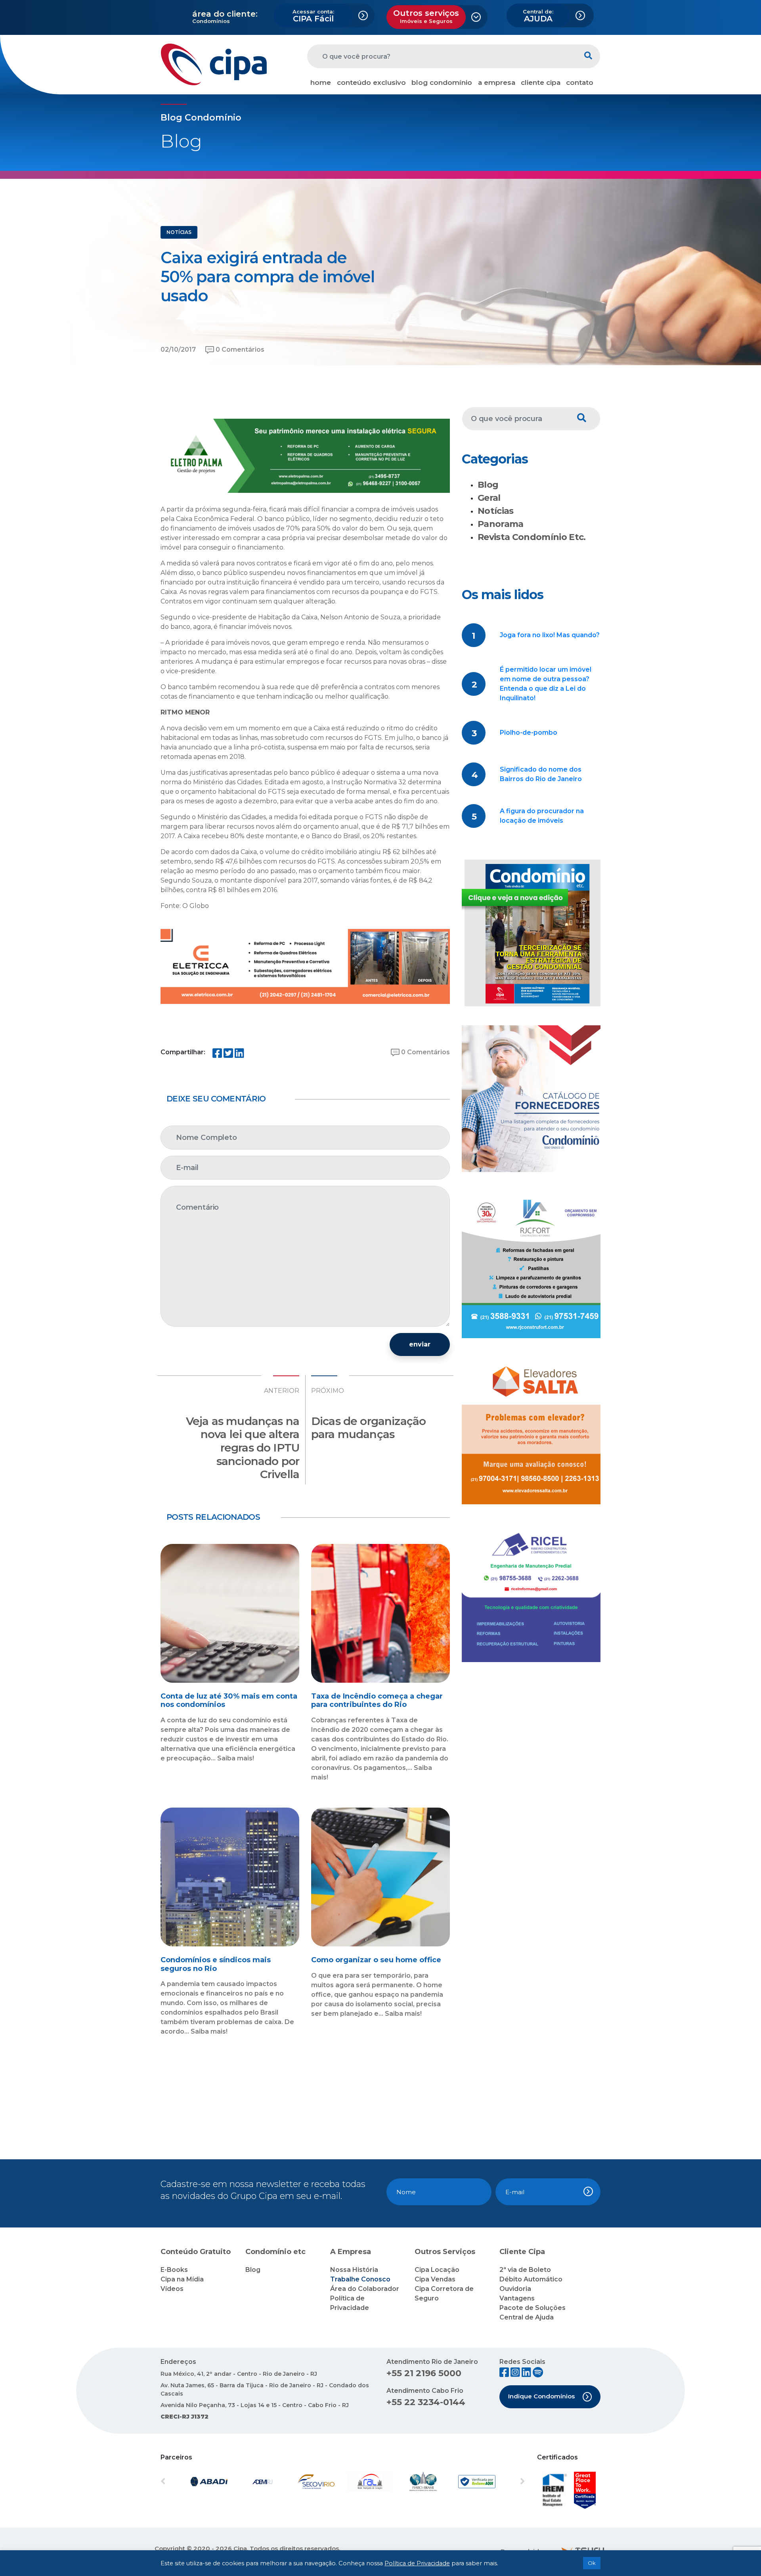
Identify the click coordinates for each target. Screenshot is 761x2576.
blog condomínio (442, 82)
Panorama (501, 524)
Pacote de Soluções (533, 2308)
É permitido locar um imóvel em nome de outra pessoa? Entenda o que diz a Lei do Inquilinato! (546, 684)
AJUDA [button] (538, 16)
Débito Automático (531, 2279)
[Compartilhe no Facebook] (217, 1055)
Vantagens (517, 2298)
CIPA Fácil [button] (313, 16)
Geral (489, 498)
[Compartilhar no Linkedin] (239, 1055)
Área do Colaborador (365, 2289)
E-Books (174, 2270)
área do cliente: (225, 14)
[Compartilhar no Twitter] (228, 1055)
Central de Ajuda (527, 2317)
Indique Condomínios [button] (541, 2396)
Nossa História (354, 2270)
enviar (420, 1344)
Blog (488, 485)
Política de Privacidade (417, 2563)
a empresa (497, 82)
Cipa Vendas (435, 2279)
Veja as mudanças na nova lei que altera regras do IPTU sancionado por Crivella (243, 1448)
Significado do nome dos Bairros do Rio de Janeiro (541, 774)
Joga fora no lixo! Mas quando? (550, 635)
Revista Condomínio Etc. (532, 537)
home (321, 82)
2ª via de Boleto (525, 2270)
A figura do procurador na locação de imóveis (542, 816)
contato (580, 82)
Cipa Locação (437, 2270)
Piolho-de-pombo (529, 733)
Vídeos (172, 2289)
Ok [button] (592, 2563)
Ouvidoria (515, 2289)
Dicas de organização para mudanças (368, 1428)
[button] (188, 2482)
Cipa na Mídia (182, 2279)
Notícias (496, 511)
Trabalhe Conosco (360, 2279)
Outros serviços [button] (426, 16)
